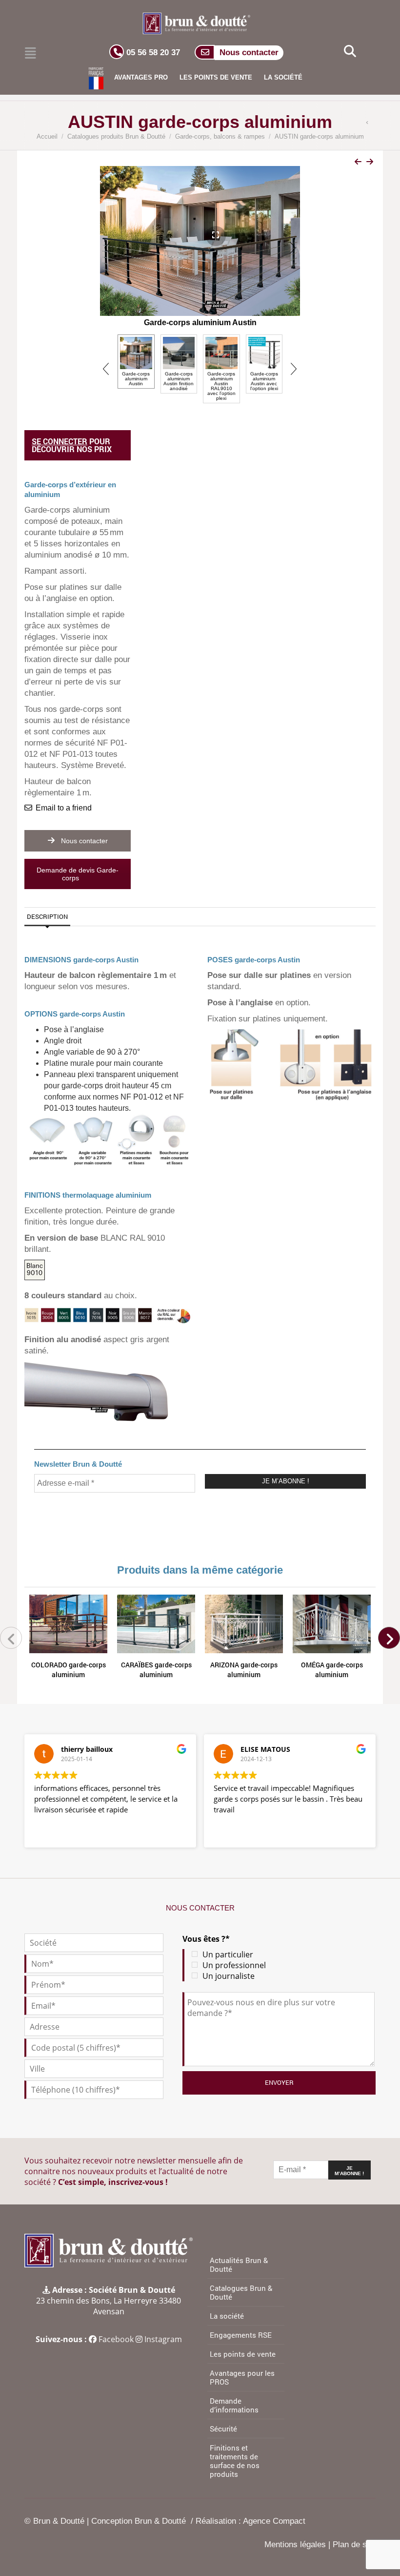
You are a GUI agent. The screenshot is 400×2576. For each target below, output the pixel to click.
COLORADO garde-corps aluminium (69, 1670)
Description (47, 916)
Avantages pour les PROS (242, 2377)
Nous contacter (83, 841)
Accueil (47, 136)
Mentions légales (295, 2545)
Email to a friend (64, 808)
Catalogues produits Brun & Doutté (116, 136)
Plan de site (354, 2545)
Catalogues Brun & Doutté (241, 2292)
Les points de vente (216, 77)
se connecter (60, 441)
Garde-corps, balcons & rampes (220, 136)
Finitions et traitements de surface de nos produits (235, 2461)
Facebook (116, 2339)
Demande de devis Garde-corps (78, 874)
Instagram (163, 2339)
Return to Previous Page (370, 123)
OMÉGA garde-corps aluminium (332, 1670)
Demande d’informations (234, 2405)
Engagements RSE (241, 2335)
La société (283, 77)
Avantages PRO (141, 77)
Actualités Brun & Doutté (239, 2264)
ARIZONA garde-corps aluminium (244, 1670)
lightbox (206, 235)
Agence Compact (274, 2521)
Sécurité (223, 2429)
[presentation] (107, 248)
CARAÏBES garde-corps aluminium (156, 1670)
